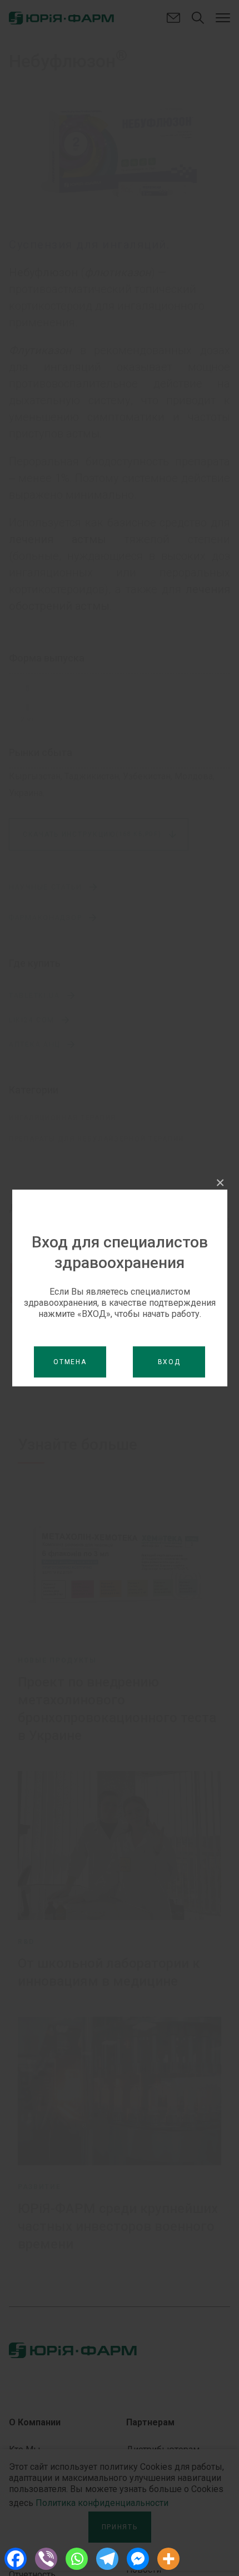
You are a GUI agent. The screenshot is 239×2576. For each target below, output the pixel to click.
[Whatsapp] (76, 2559)
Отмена (70, 1362)
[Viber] (46, 2559)
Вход (169, 1362)
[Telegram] (107, 2559)
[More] (168, 2559)
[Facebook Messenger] (138, 2559)
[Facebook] (15, 2559)
